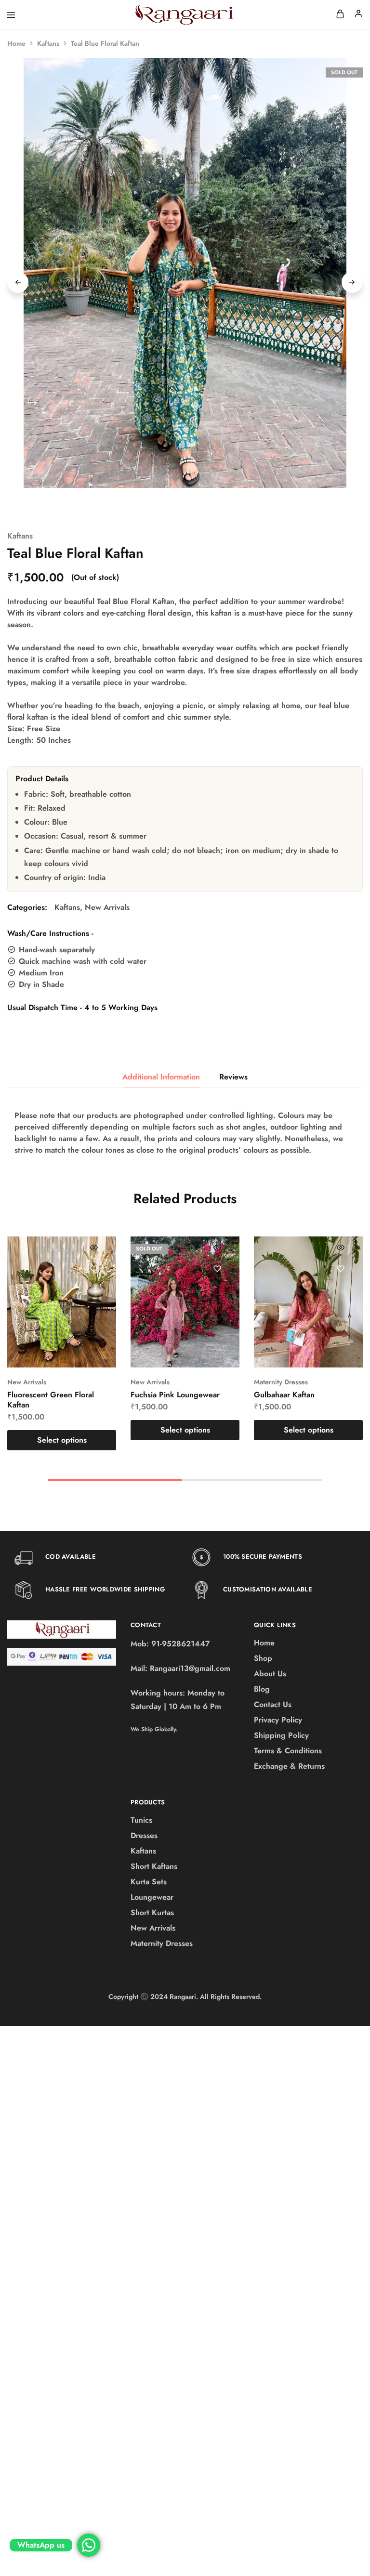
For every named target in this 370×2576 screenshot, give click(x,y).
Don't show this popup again (193, 1354)
